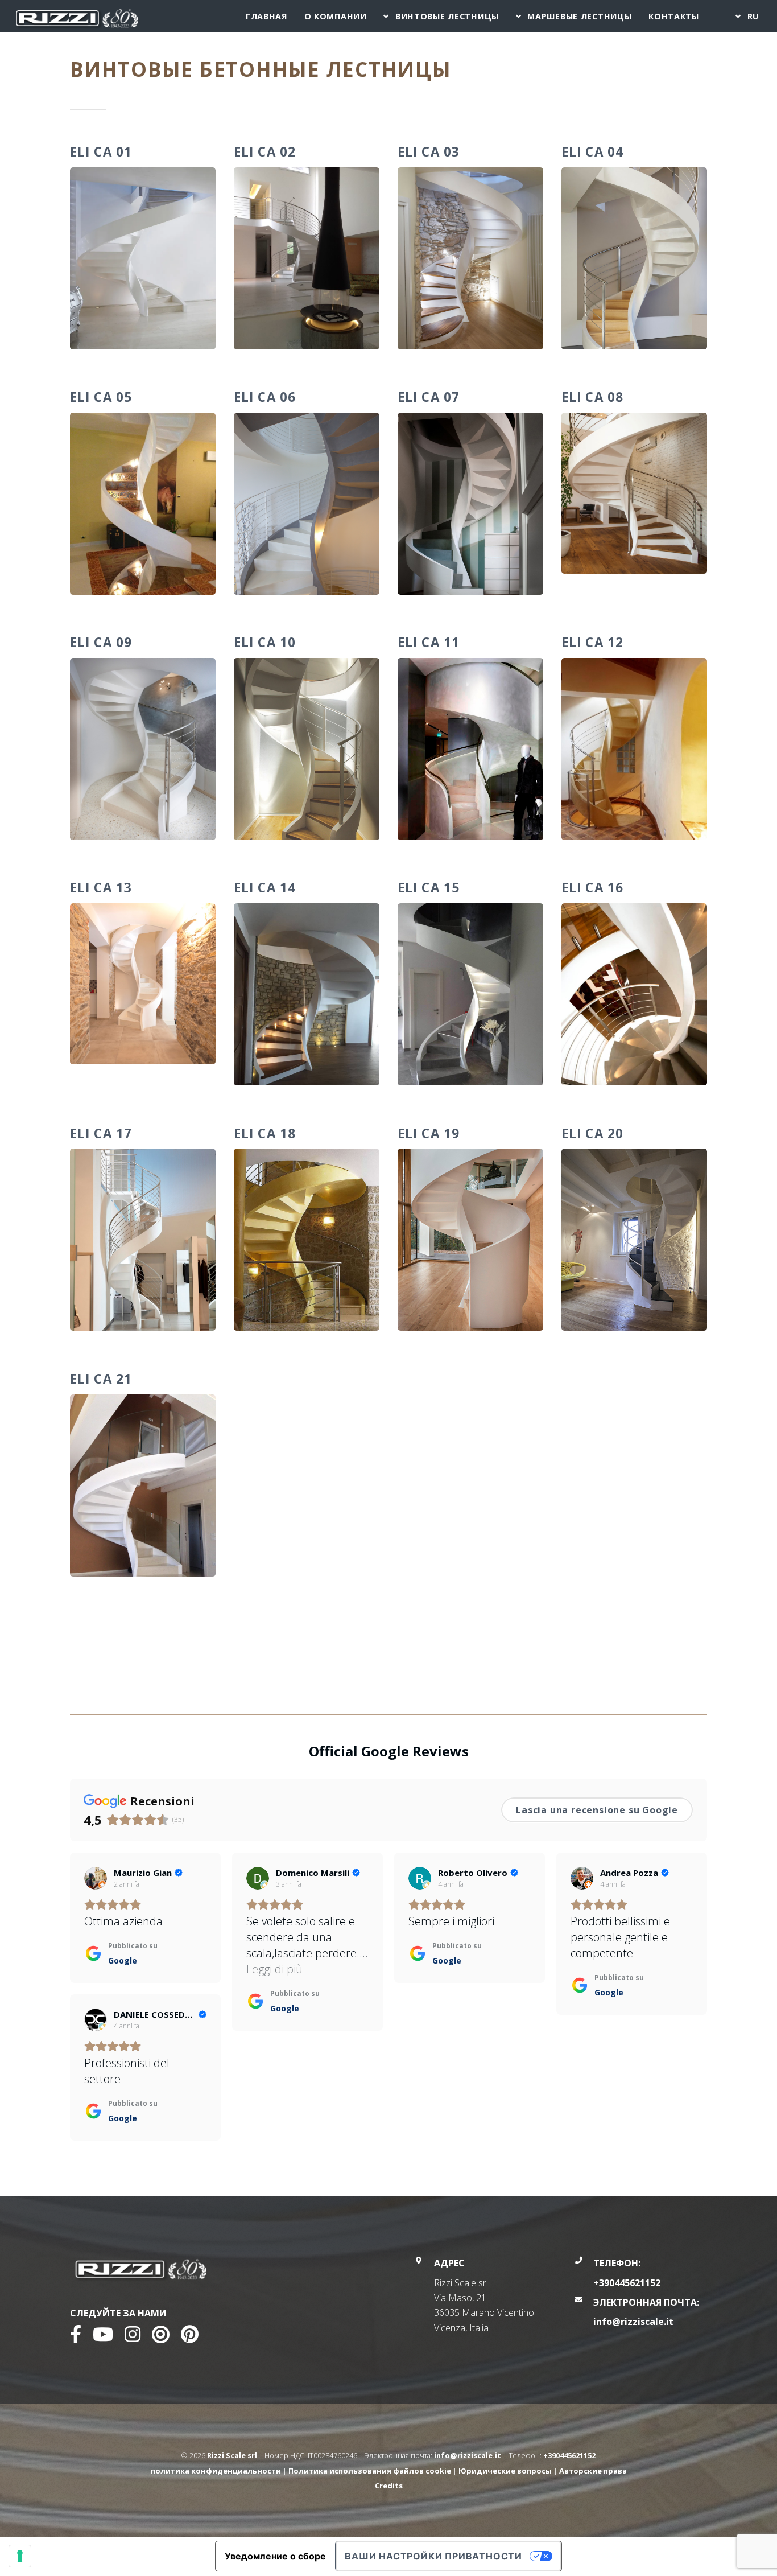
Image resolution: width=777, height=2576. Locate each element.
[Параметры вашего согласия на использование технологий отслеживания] (20, 2556)
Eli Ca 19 (429, 1133)
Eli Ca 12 (592, 642)
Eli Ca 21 (101, 1379)
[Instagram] (133, 2338)
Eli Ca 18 (265, 1133)
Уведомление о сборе (275, 2556)
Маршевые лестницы (579, 16)
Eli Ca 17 (101, 1133)
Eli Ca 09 (101, 642)
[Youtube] (103, 2338)
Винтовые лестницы (447, 16)
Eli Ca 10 (265, 642)
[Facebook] (76, 2338)
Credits (389, 2486)
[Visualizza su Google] (96, 1878)
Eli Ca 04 (592, 152)
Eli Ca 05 (101, 397)
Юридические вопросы (505, 2471)
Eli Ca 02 (265, 152)
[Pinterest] (190, 2338)
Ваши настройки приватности (433, 2556)
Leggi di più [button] (274, 1969)
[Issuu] (161, 2338)
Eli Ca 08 (592, 397)
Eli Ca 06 (265, 397)
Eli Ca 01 (101, 152)
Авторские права (593, 2471)
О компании (336, 16)
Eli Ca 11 (429, 642)
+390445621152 (627, 2283)
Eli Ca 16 (592, 888)
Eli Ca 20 (592, 1133)
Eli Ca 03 (429, 152)
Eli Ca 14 (265, 888)
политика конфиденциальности (216, 2471)
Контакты (674, 16)
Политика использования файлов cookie (370, 2471)
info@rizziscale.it (633, 2322)
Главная (266, 16)
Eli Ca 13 (101, 888)
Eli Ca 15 (429, 888)
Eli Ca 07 (429, 397)
